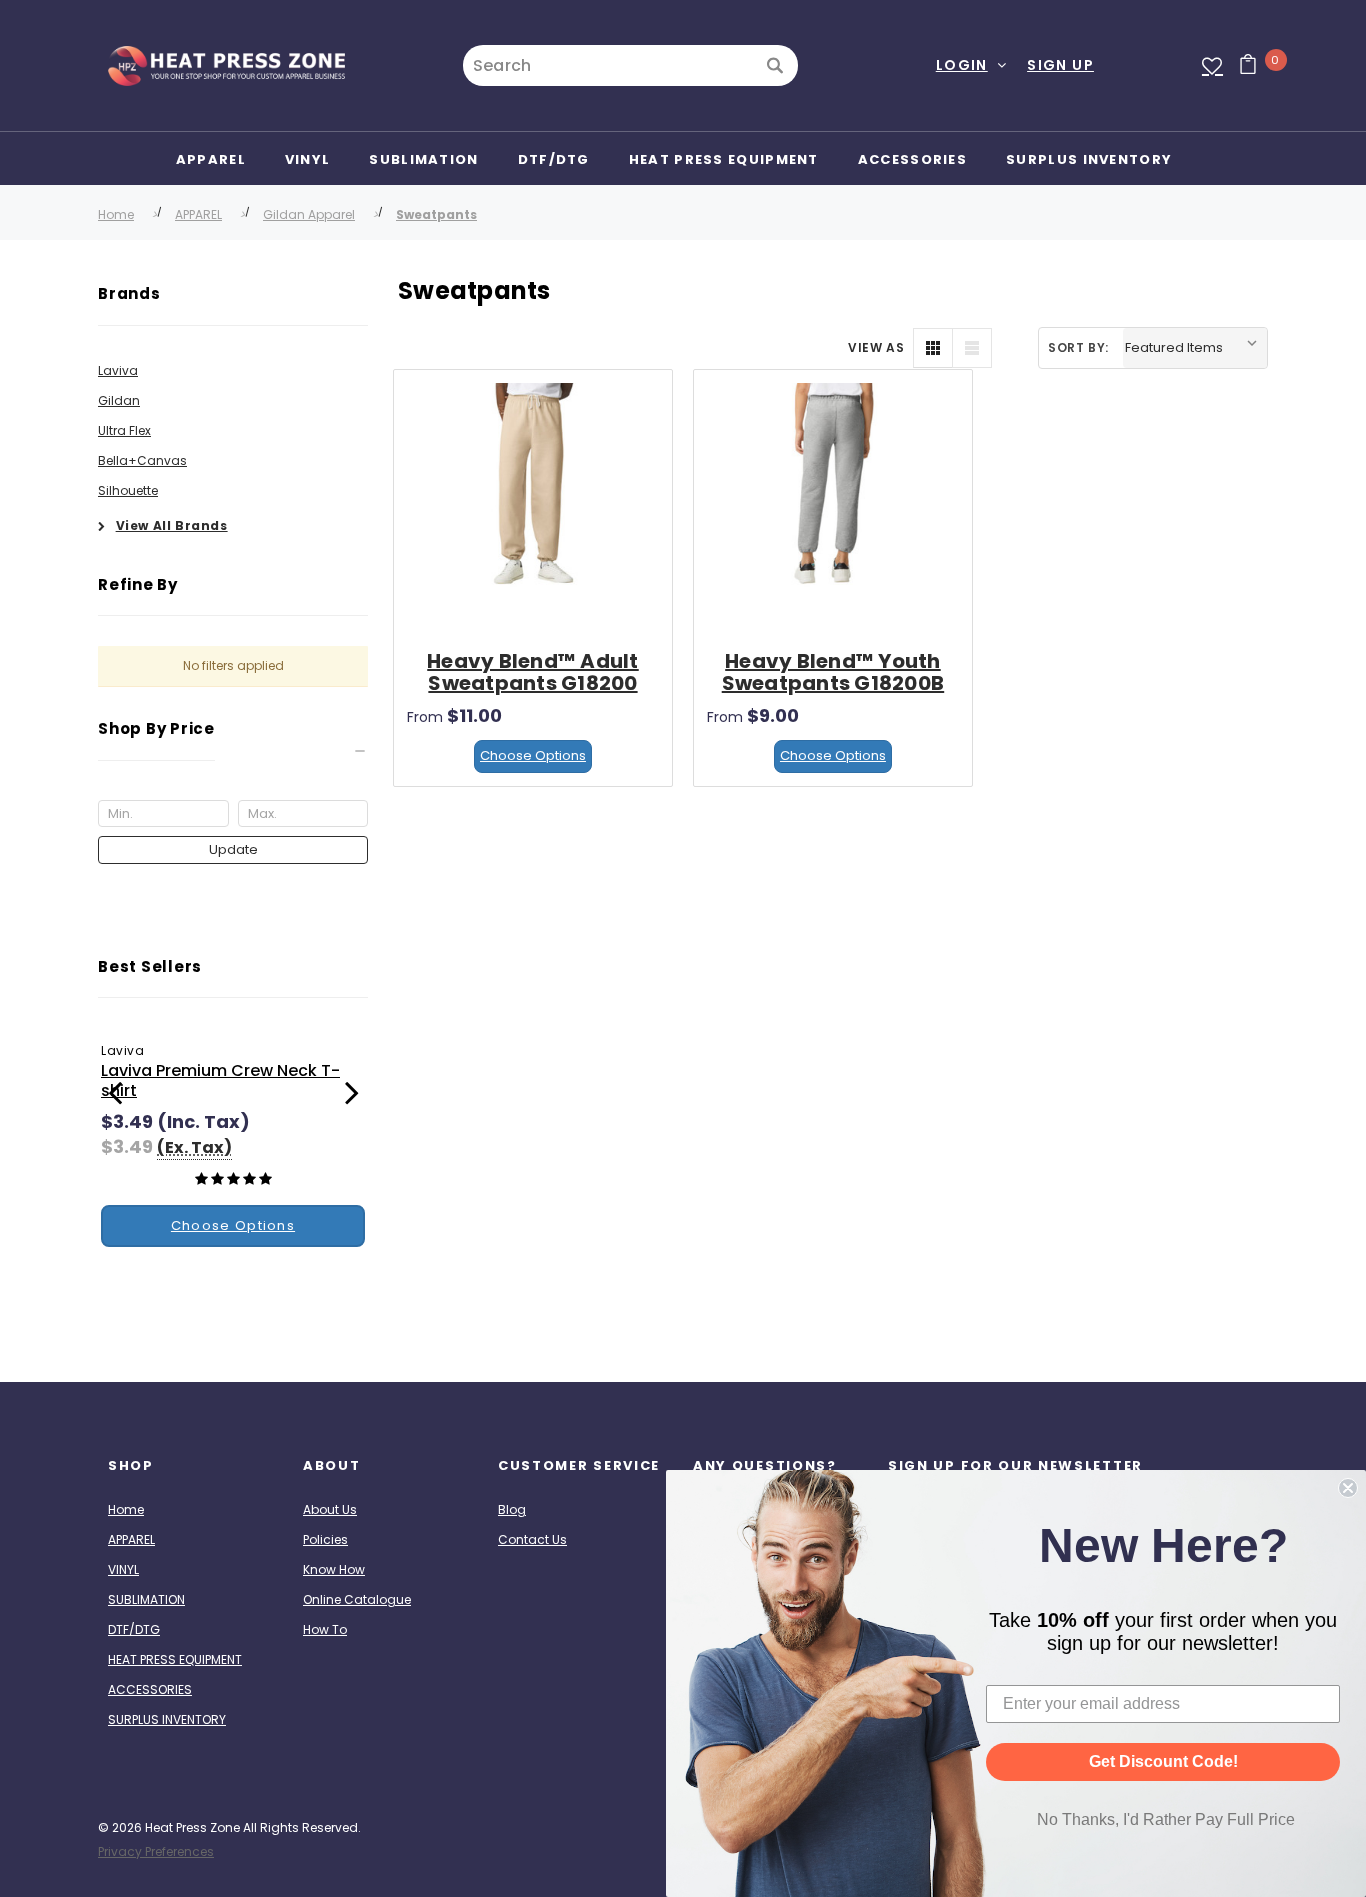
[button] (233, 751)
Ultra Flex (124, 430)
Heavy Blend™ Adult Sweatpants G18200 (533, 672)
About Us (330, 1509)
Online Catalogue (357, 1599)
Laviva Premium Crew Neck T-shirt (220, 1080)
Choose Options (533, 755)
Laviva (118, 370)
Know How (334, 1569)
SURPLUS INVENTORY (167, 1719)
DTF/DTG (134, 1629)
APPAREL (198, 214)
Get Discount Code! (1163, 1761)
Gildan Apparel (309, 214)
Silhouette (128, 490)
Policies (325, 1539)
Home (116, 214)
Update (233, 849)
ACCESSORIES (150, 1689)
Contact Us (532, 1539)
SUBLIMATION (146, 1599)
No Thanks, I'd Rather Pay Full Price (1166, 1819)
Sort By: (1078, 347)
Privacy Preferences (156, 1851)
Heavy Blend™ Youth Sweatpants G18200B (833, 672)
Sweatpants (436, 214)
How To (325, 1629)
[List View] (972, 348)
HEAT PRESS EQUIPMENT (175, 1659)
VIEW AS (876, 347)
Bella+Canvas (142, 460)
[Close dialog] (1348, 1488)
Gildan (119, 400)
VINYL (123, 1569)
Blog (512, 1509)
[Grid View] (933, 348)
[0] (1240, 66)
